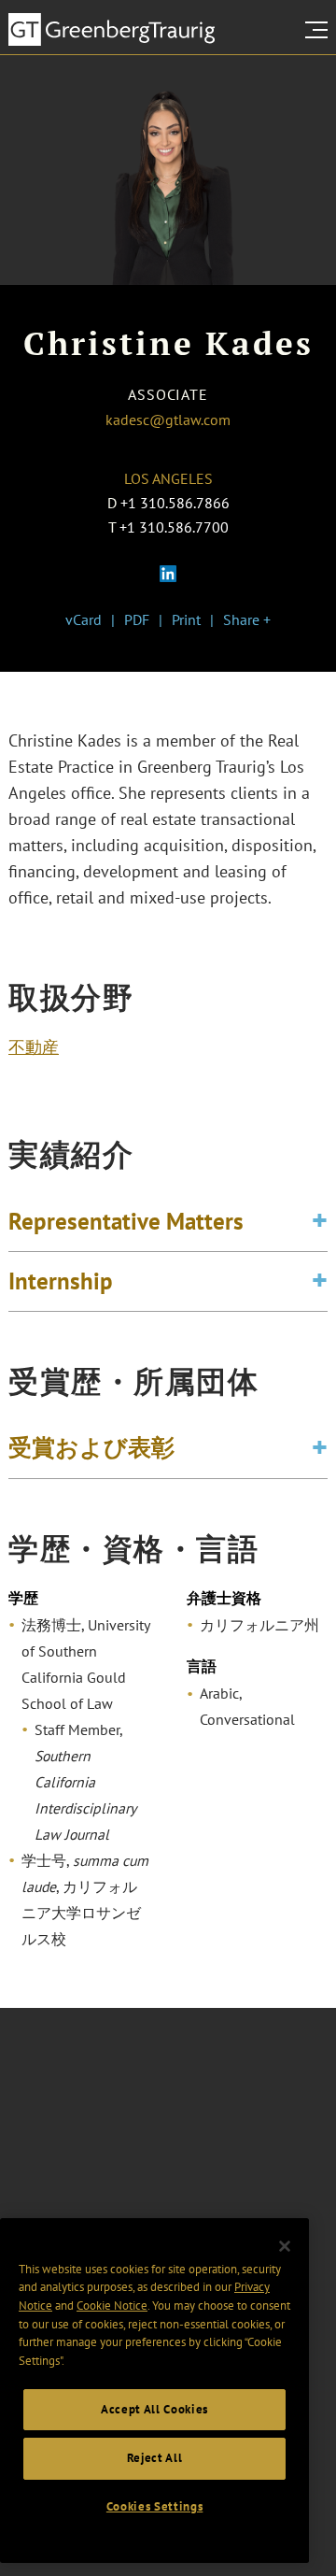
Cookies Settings (155, 2506)
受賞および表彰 (91, 1447)
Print (186, 619)
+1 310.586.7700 (174, 527)
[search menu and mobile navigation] (320, 30)
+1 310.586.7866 (175, 503)
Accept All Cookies (154, 2409)
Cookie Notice (112, 2306)
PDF (137, 619)
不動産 (34, 1047)
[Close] (285, 2246)
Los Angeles (168, 478)
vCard (84, 619)
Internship (61, 1281)
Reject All (155, 2458)
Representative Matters (126, 1221)
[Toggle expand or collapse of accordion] (320, 1222)
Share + (247, 619)
